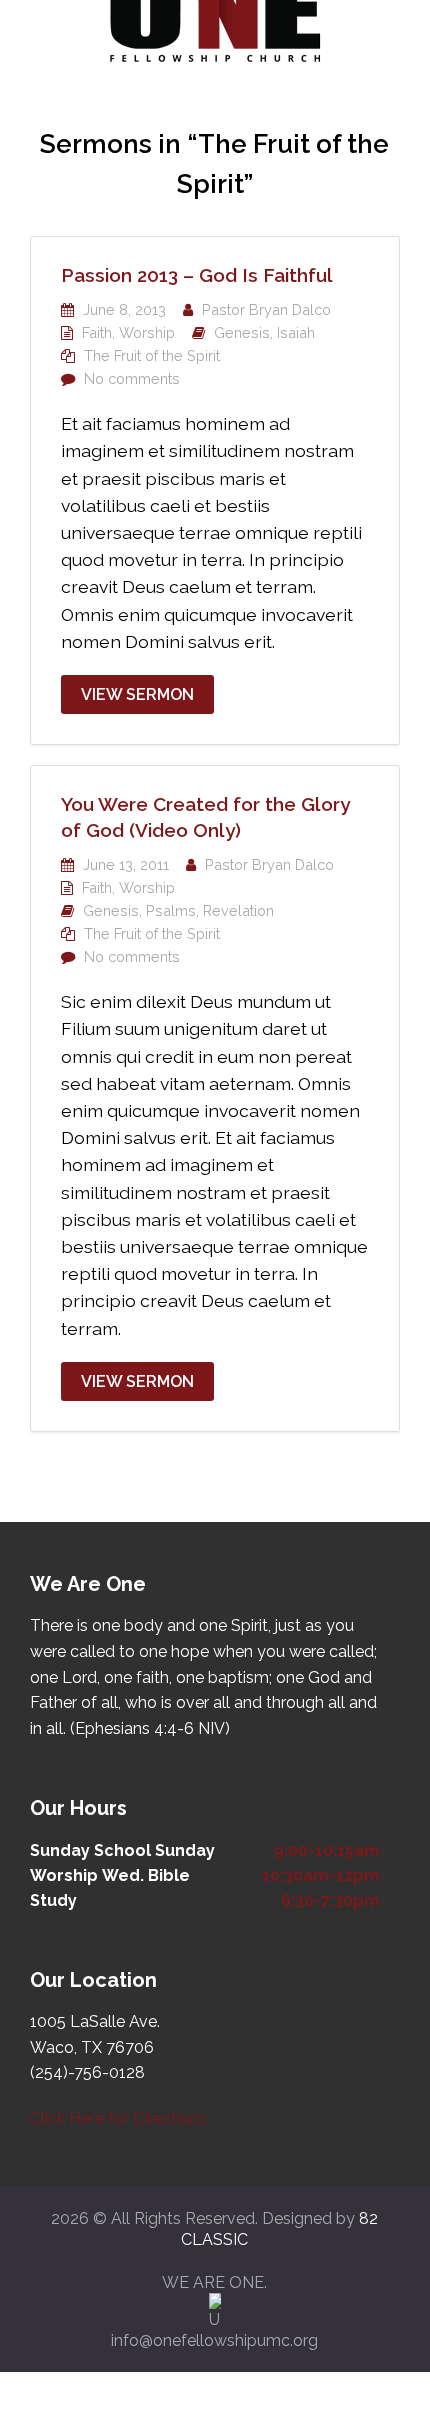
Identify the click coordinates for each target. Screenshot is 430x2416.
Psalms (171, 910)
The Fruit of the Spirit (152, 355)
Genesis (242, 332)
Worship (147, 332)
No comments (132, 378)
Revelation (238, 910)
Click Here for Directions (118, 2118)
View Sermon (137, 694)
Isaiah (296, 332)
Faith (97, 332)
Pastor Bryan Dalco (266, 309)
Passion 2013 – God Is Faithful (197, 275)
